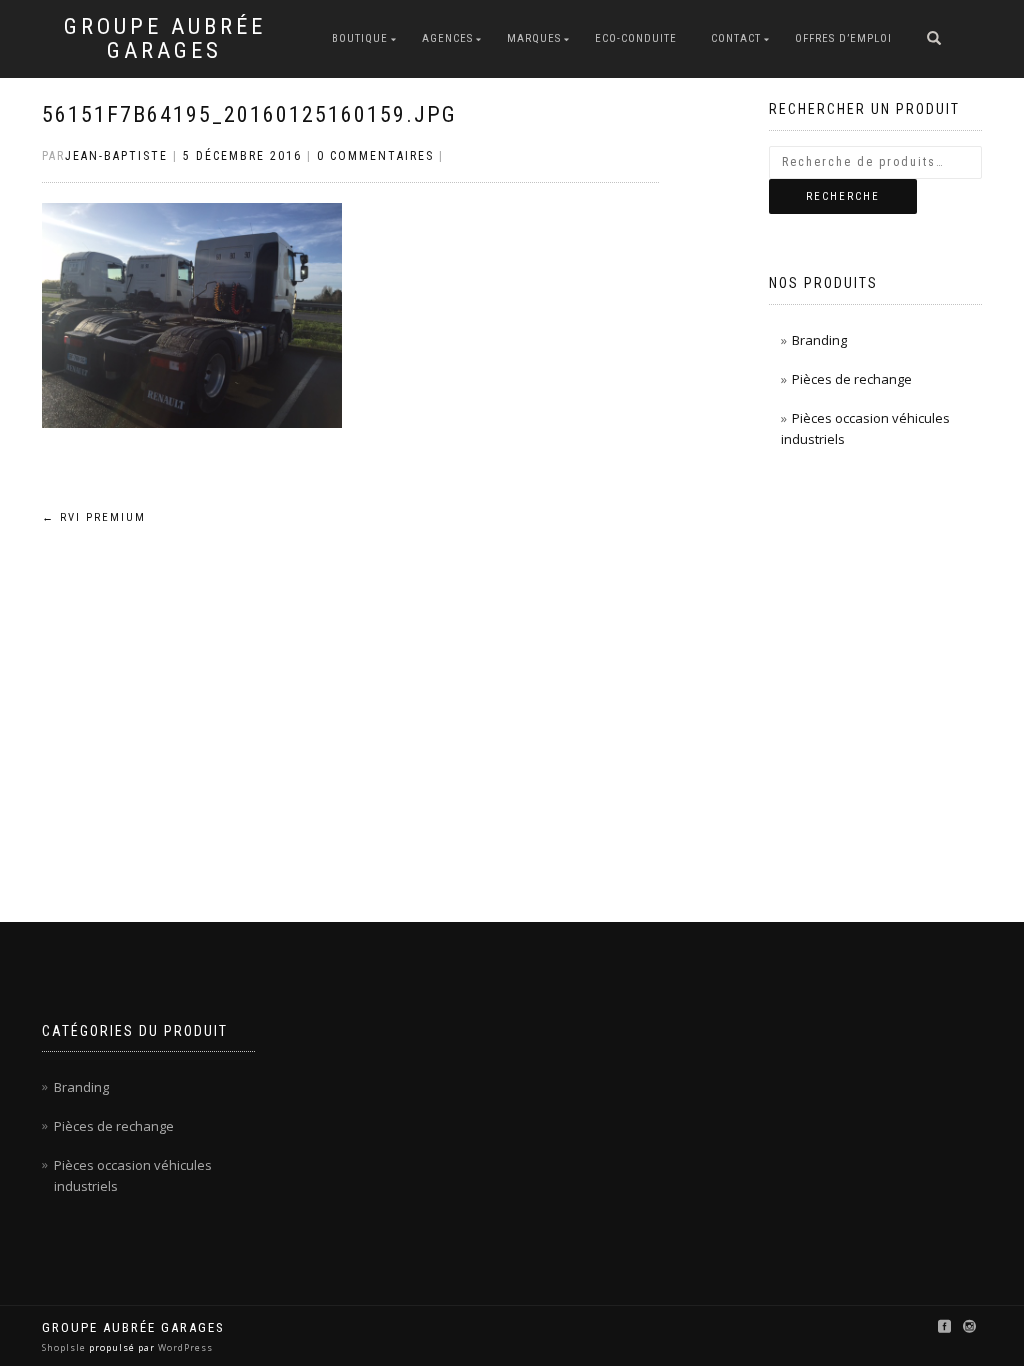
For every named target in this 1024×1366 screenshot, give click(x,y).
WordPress (184, 1347)
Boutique (360, 38)
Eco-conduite (636, 38)
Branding (819, 340)
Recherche (843, 196)
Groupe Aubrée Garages (165, 39)
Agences (447, 38)
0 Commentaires (375, 156)
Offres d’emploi (843, 38)
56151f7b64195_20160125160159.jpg (249, 114)
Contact (736, 38)
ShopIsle (65, 1347)
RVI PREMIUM (94, 517)
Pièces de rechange (852, 379)
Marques (534, 38)
